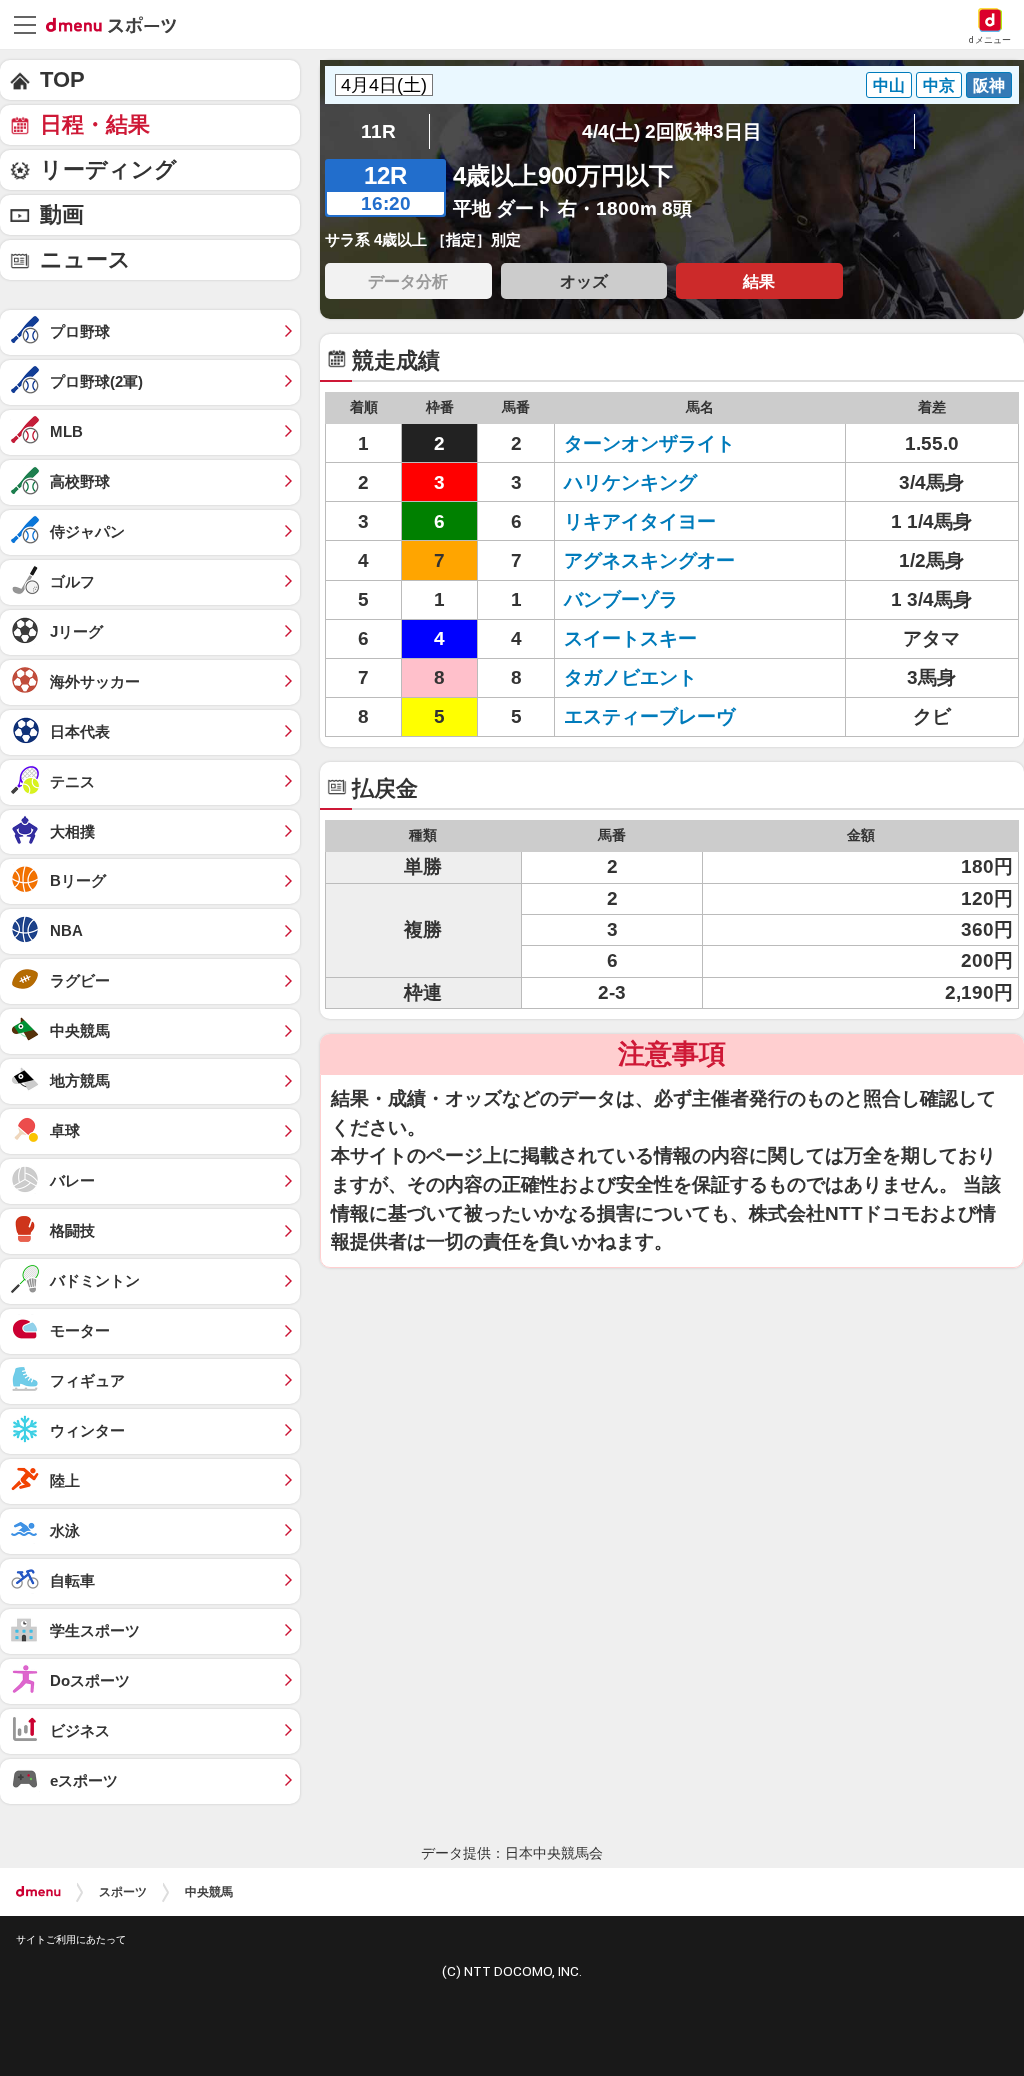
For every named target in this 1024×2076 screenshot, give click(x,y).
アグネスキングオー (649, 560)
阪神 (989, 85)
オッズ (584, 281)
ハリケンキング (630, 482)
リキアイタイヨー (640, 521)
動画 (62, 214)
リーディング (108, 169)
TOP (62, 79)
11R (378, 131)
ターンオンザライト (649, 443)
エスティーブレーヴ (649, 716)
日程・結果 (95, 124)
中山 (889, 85)
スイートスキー (630, 638)
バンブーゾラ (621, 599)
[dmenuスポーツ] (118, 24)
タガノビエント (630, 677)
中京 (939, 85)
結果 (759, 281)
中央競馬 (209, 1892)
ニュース (85, 259)
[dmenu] (38, 1892)
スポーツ (123, 1892)
